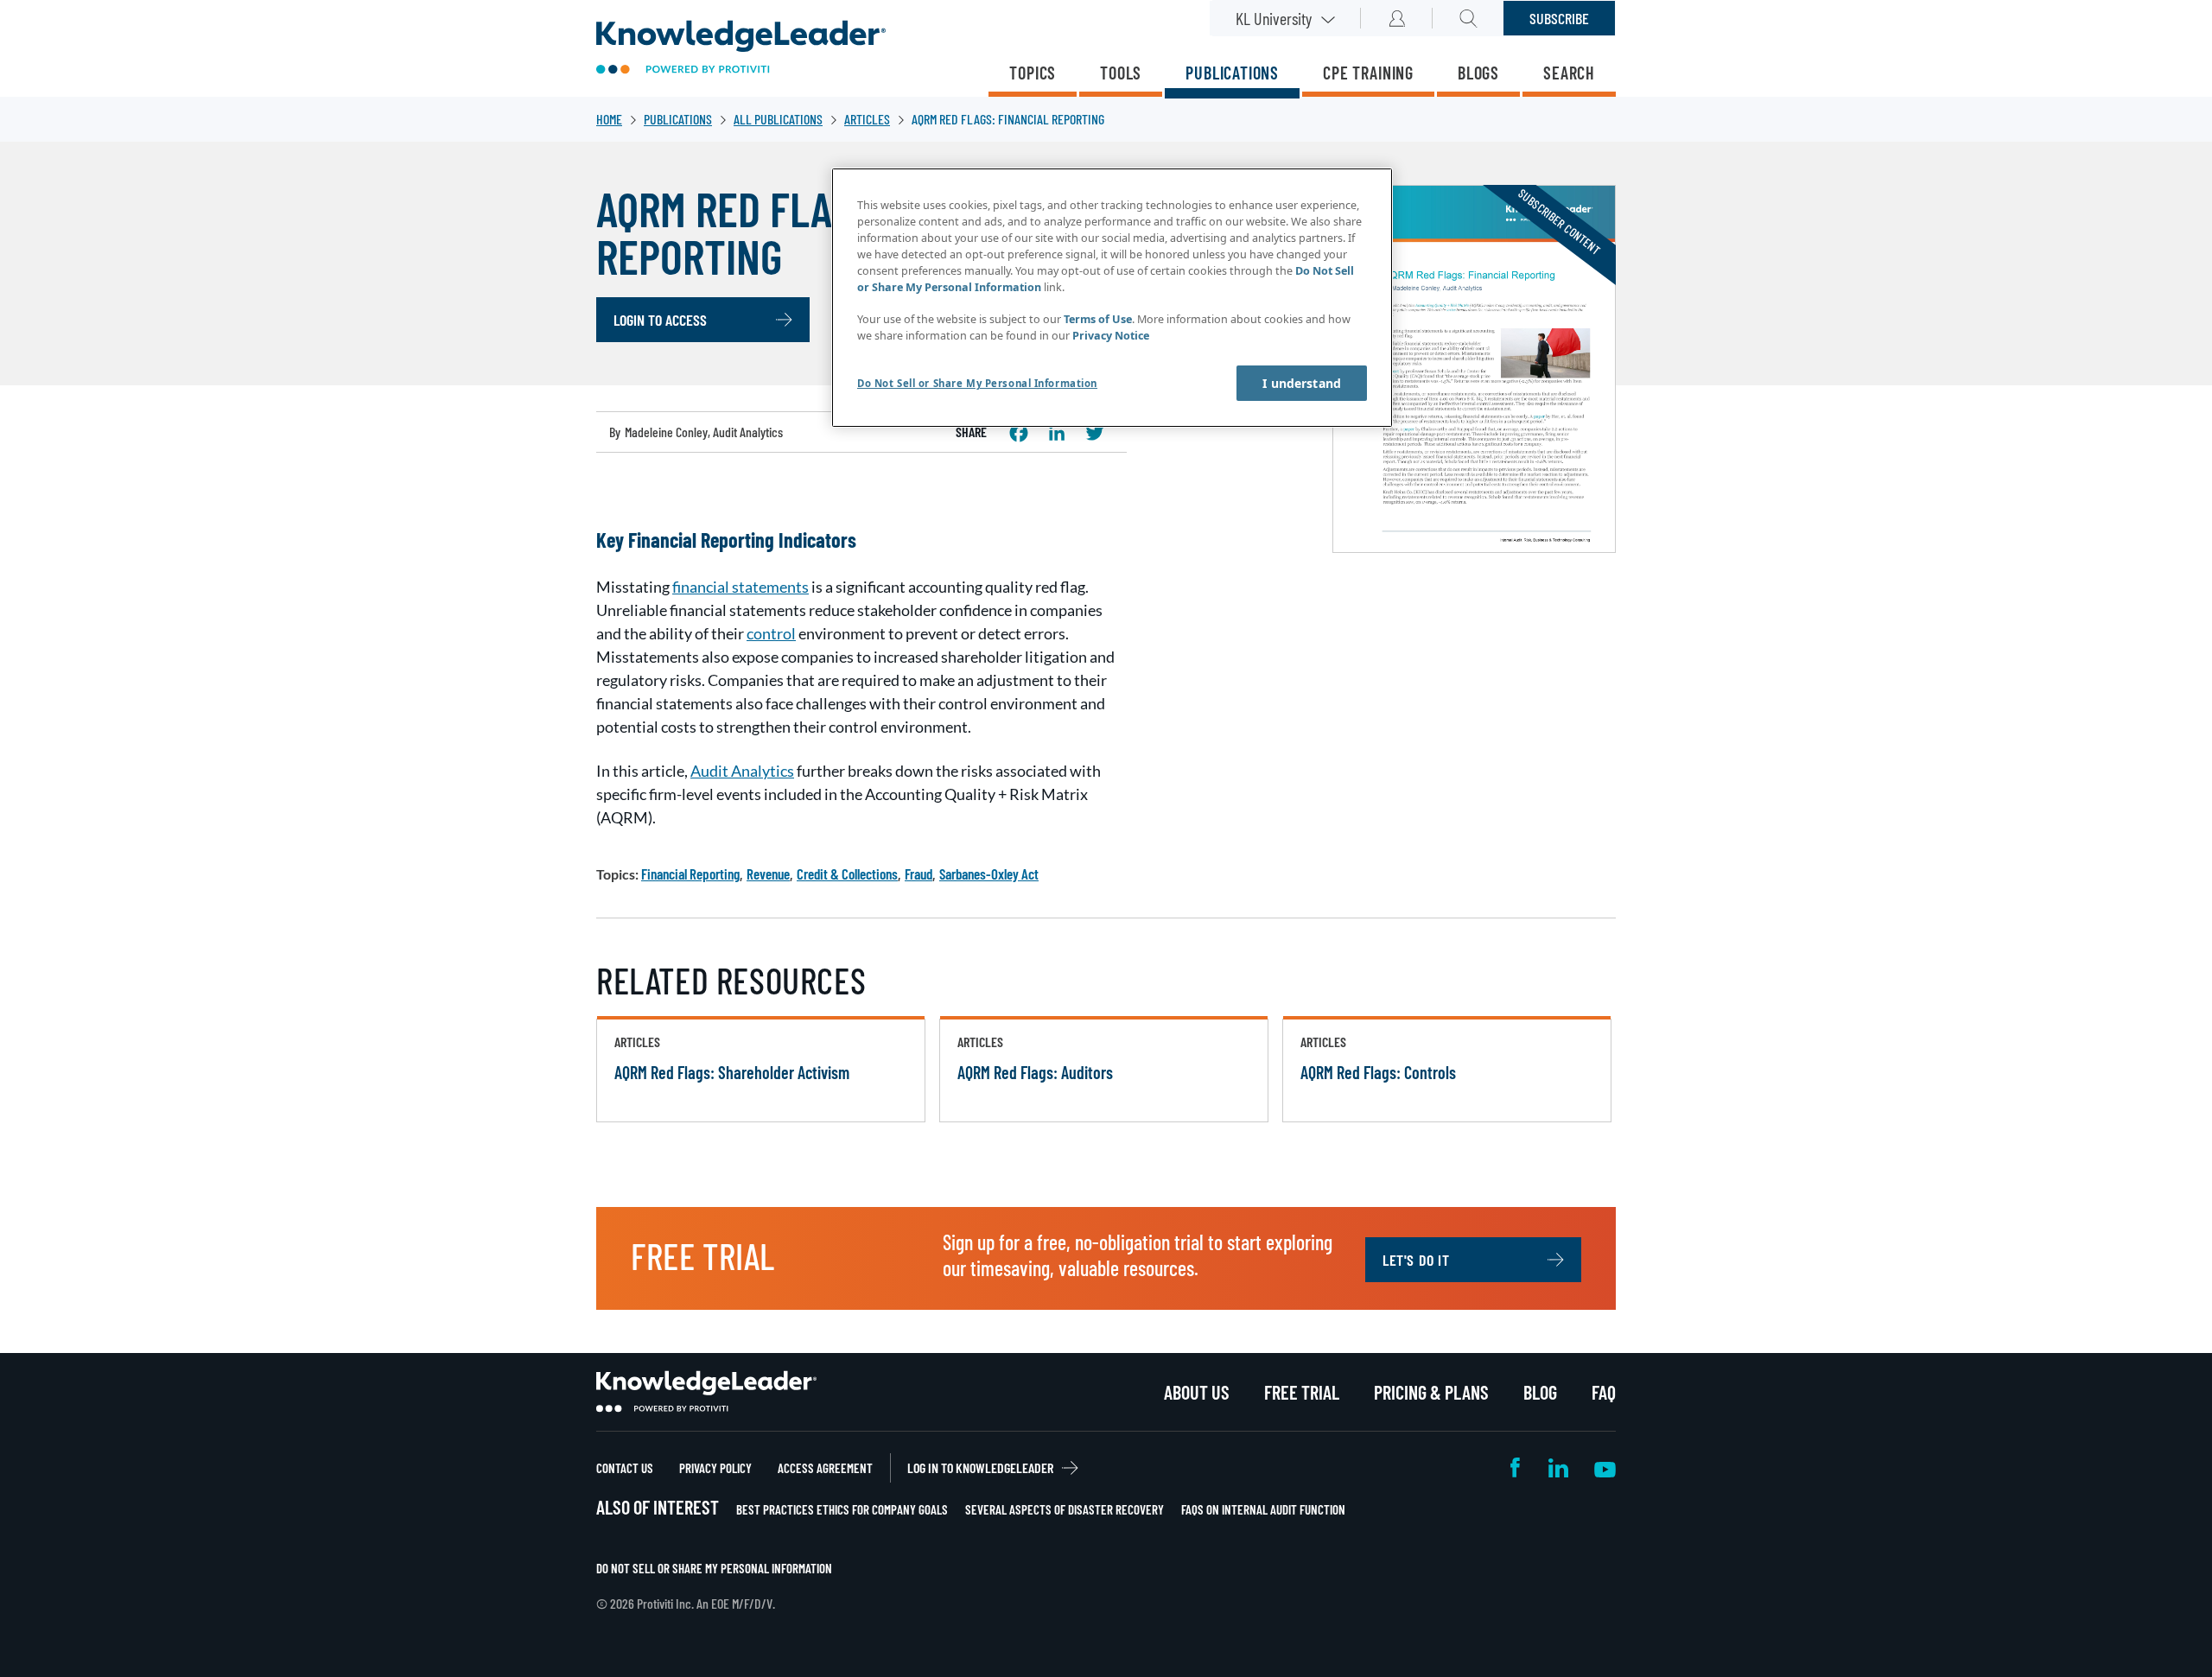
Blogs (1478, 73)
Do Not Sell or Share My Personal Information (714, 1568)
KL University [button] (1274, 18)
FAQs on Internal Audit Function (1263, 1509)
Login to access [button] (660, 320)
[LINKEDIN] (1057, 433)
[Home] (741, 49)
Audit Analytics (742, 771)
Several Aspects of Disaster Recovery (1065, 1509)
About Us (1197, 1392)
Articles (867, 119)
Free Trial (1302, 1392)
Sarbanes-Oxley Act (989, 873)
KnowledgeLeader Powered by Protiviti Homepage (706, 1392)
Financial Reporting (690, 873)
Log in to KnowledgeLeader (980, 1467)
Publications (1232, 73)
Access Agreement (825, 1468)
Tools (1121, 73)
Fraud (918, 873)
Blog (1540, 1392)
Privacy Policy (715, 1468)
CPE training (1368, 73)
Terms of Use (1098, 319)
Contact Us (625, 1468)
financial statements (741, 587)
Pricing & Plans (1431, 1392)
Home (609, 119)
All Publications (778, 119)
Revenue (768, 873)
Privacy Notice (1111, 336)
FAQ (1604, 1392)
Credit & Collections (847, 873)
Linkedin (1558, 1467)
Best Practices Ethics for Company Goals (842, 1509)
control (771, 633)
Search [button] (1468, 18)
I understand (1302, 383)
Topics (1033, 73)
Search (1569, 73)
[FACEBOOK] (1019, 433)
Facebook (1516, 1467)
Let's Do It (1416, 1260)
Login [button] (1397, 18)
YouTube (1605, 1467)
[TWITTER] (1095, 433)
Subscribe (1559, 18)
